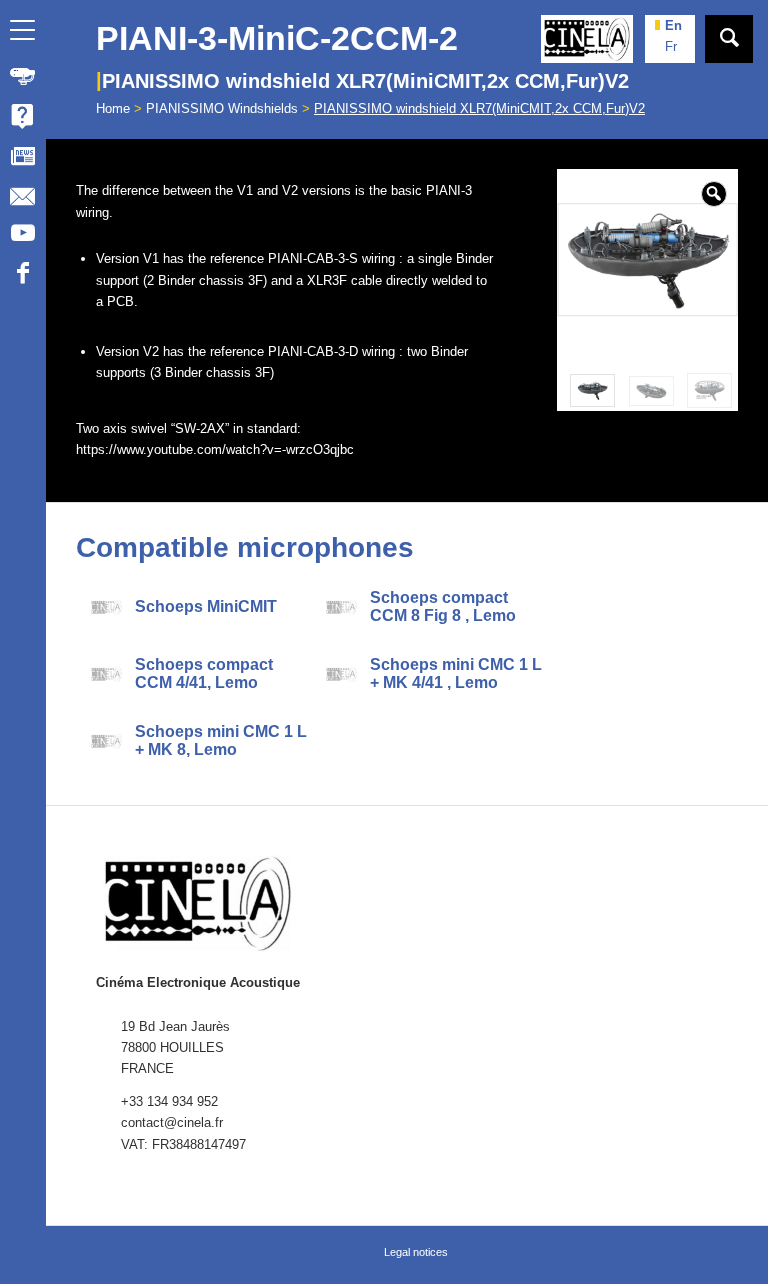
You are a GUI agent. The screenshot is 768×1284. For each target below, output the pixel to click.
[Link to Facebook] (22, 276)
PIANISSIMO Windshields (222, 108)
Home (113, 108)
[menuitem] (23, 76)
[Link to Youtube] (22, 236)
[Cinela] (587, 39)
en (673, 25)
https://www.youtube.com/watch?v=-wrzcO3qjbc (215, 449)
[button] (714, 194)
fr (671, 46)
